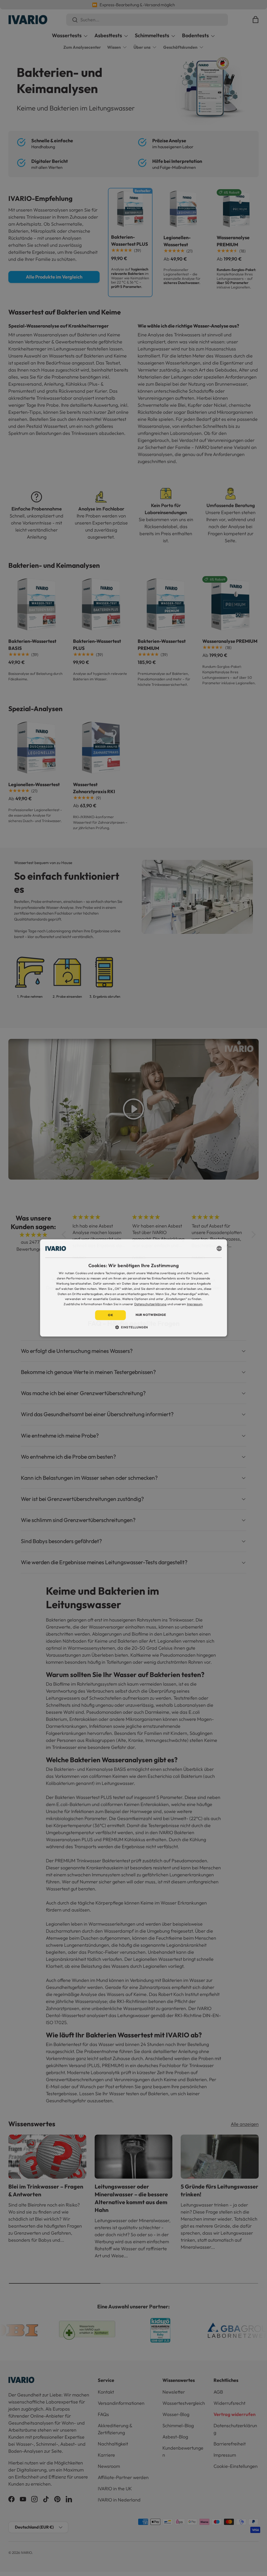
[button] (134, 1327)
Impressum (195, 1304)
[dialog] (134, 1288)
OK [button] (110, 1315)
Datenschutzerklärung (150, 1304)
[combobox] (219, 1248)
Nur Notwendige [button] (151, 1315)
